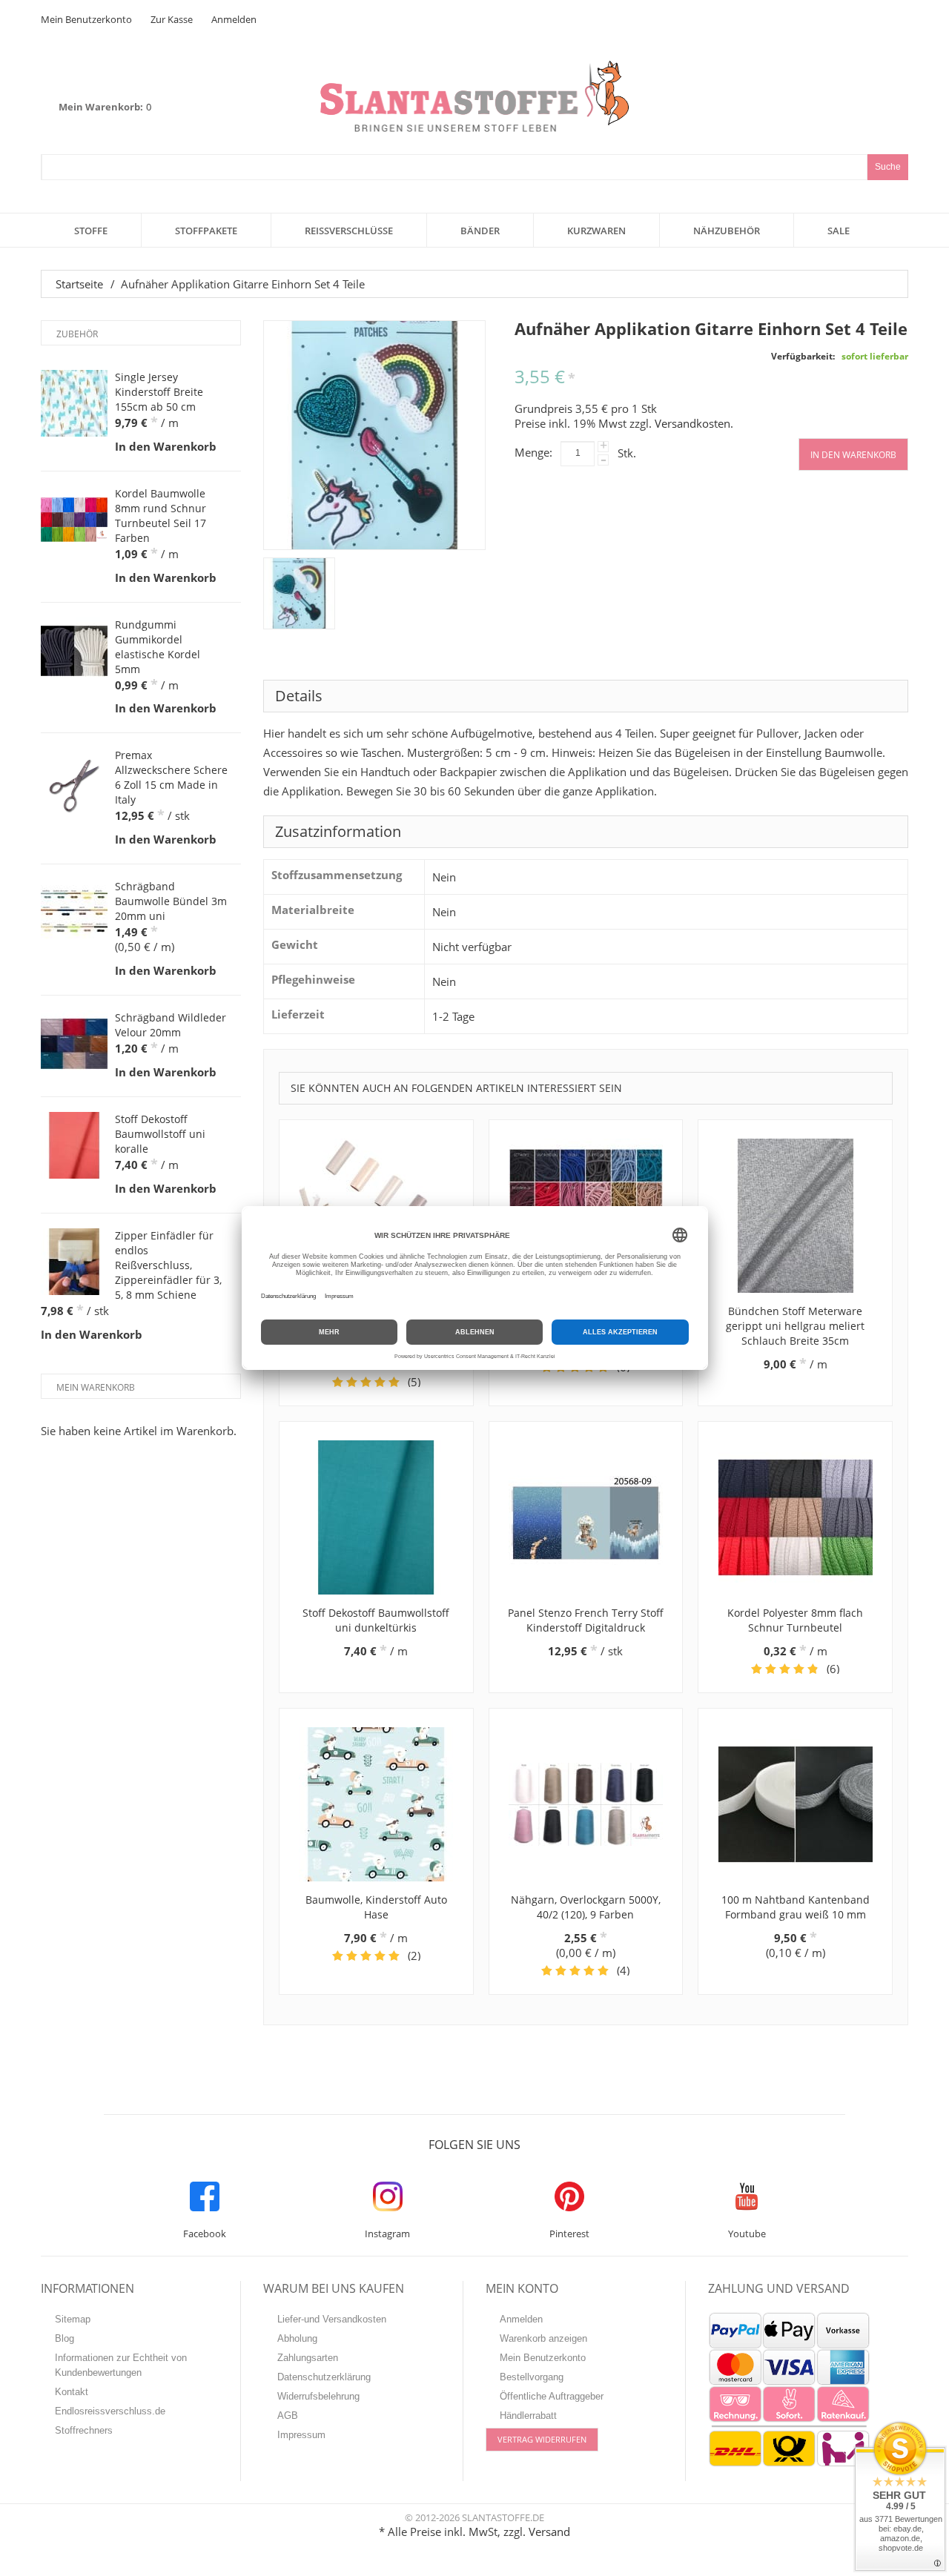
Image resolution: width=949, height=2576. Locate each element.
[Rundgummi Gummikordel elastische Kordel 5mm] (74, 651)
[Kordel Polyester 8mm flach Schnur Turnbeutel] (795, 1517)
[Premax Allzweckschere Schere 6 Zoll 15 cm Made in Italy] (74, 781)
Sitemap (73, 2319)
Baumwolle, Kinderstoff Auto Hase (376, 1907)
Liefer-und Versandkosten (332, 2319)
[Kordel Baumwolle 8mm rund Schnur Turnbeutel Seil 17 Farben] (74, 520)
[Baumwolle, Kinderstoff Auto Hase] (376, 1804)
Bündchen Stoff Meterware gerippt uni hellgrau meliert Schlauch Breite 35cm (795, 1326)
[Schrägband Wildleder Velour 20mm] (74, 1044)
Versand (549, 2532)
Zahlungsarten (308, 2358)
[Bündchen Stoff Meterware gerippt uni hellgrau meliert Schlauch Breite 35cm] (795, 1216)
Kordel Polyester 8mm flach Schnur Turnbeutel (795, 1620)
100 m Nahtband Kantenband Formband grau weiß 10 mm (796, 1907)
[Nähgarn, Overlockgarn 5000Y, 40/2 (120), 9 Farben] (586, 1804)
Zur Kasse (172, 19)
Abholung (297, 2338)
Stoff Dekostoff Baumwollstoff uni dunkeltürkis (376, 1620)
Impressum (301, 2435)
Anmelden (234, 19)
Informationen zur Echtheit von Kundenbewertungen (121, 2365)
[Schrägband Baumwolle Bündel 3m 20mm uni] (74, 913)
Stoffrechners (84, 2430)
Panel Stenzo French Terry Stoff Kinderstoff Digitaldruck (586, 1620)
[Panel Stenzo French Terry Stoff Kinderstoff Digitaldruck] (586, 1517)
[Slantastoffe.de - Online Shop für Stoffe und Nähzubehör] (474, 96)
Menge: (533, 452)
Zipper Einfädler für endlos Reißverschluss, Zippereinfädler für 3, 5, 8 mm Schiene (168, 1265)
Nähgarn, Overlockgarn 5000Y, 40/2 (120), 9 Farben (586, 1907)
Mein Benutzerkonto (86, 19)
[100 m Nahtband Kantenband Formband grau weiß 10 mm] (795, 1804)
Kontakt (72, 2392)
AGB (288, 2416)
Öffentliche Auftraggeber (552, 2396)
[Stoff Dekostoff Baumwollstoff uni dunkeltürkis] (376, 1517)
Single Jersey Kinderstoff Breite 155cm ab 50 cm (159, 392)
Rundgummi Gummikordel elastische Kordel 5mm (158, 647)
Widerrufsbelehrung (318, 2396)
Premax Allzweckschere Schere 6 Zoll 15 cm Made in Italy (171, 777)
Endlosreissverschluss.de (110, 2411)
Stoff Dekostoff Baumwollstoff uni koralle (160, 1134)
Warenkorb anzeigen (543, 2338)
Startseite (79, 284)
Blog (65, 2338)
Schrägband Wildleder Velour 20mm (171, 1025)
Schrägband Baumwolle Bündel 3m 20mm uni (171, 901)
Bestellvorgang (532, 2377)
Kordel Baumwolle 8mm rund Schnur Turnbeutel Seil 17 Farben (161, 516)
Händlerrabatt (528, 2416)
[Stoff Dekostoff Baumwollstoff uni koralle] (74, 1145)
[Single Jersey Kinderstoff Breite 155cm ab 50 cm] (74, 403)
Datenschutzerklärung (324, 2377)
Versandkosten (692, 423)
